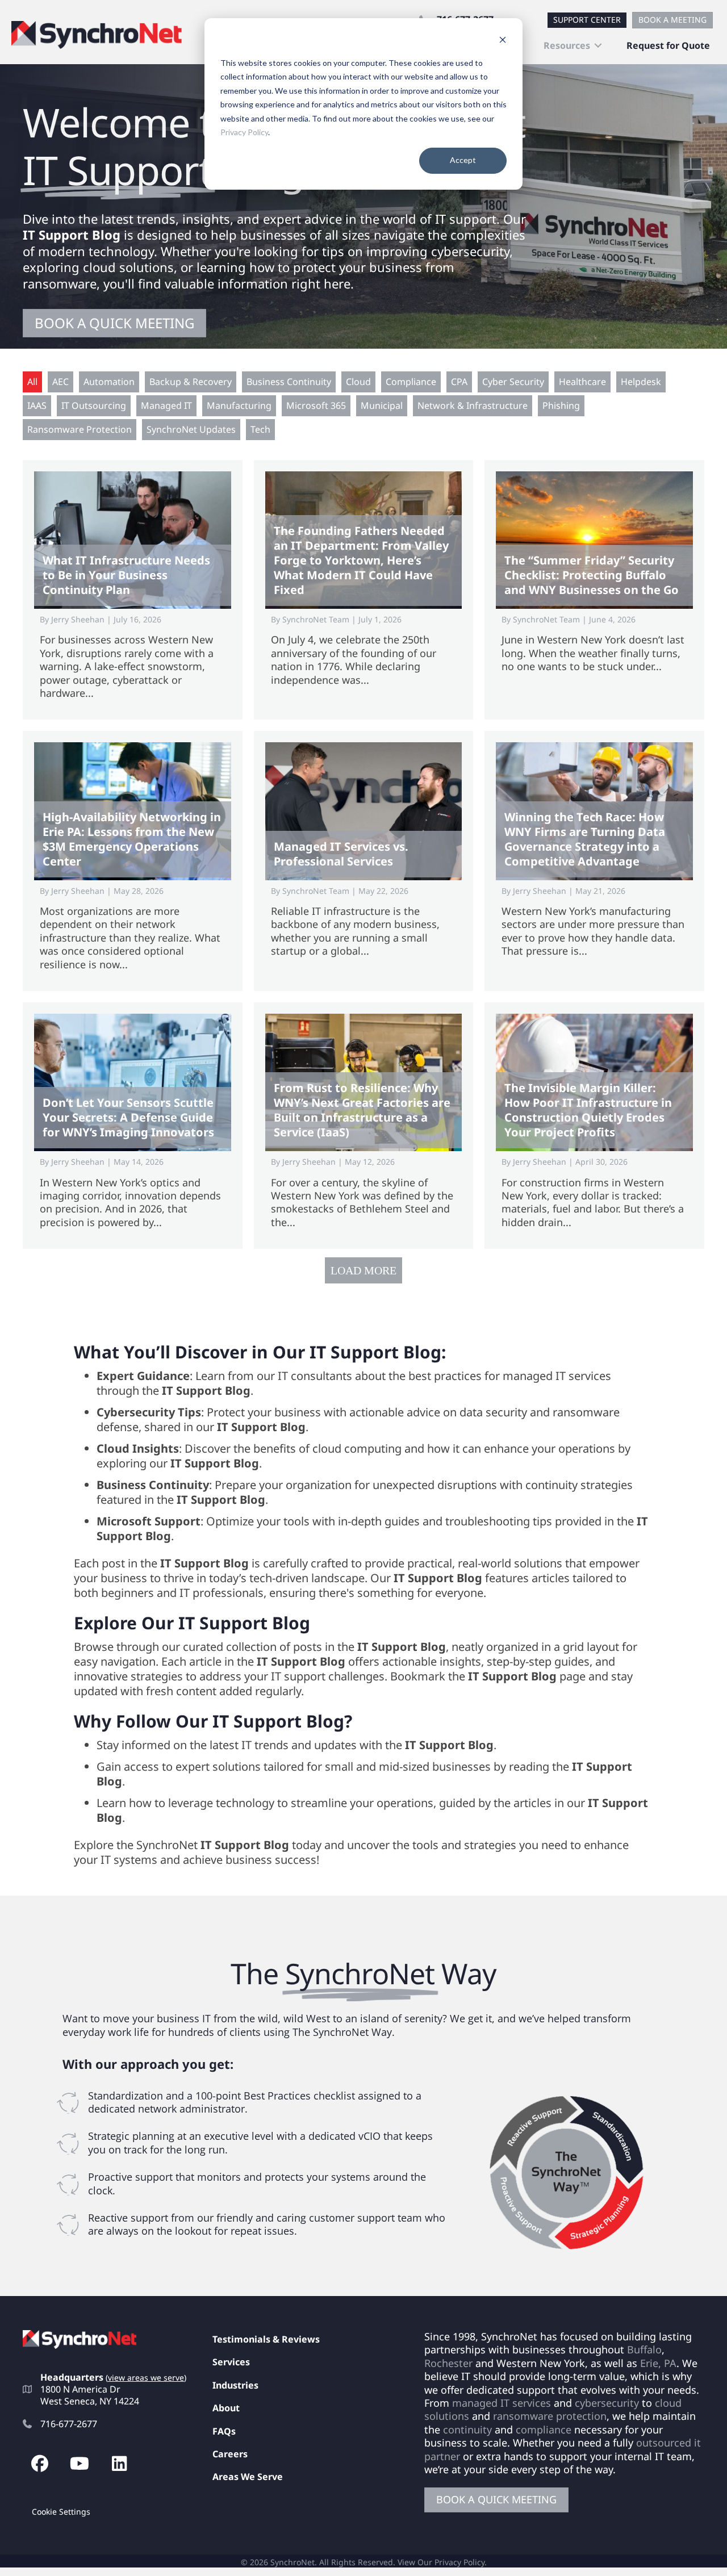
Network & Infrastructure (473, 405)
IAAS (37, 405)
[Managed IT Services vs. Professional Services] (364, 861)
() (146, 2378)
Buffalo (644, 2349)
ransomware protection (550, 2416)
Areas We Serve (248, 2477)
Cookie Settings (61, 2512)
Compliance (411, 382)
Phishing (561, 405)
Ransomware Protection (80, 429)
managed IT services (502, 2403)
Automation (109, 382)
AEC (60, 382)
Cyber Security (513, 382)
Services (231, 2362)
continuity (467, 2429)
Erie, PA (658, 2363)
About (226, 2408)
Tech (260, 429)
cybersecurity (607, 2403)
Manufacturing (239, 405)
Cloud (358, 382)
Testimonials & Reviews (266, 2339)
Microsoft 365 (316, 405)
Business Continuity (289, 382)
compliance (544, 2429)
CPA (459, 382)
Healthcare (582, 382)
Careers (230, 2454)
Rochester (448, 2363)
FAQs (224, 2431)
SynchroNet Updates (191, 429)
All (32, 382)
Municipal (382, 405)
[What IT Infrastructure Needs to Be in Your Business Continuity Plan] (133, 590)
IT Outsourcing (94, 405)
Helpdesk (641, 382)
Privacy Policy (244, 132)
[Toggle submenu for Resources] (598, 46)
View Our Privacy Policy (441, 2562)
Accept (463, 160)
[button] (40, 2464)
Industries (235, 2385)
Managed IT (166, 405)
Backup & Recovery (191, 382)
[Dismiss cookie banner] (503, 41)
